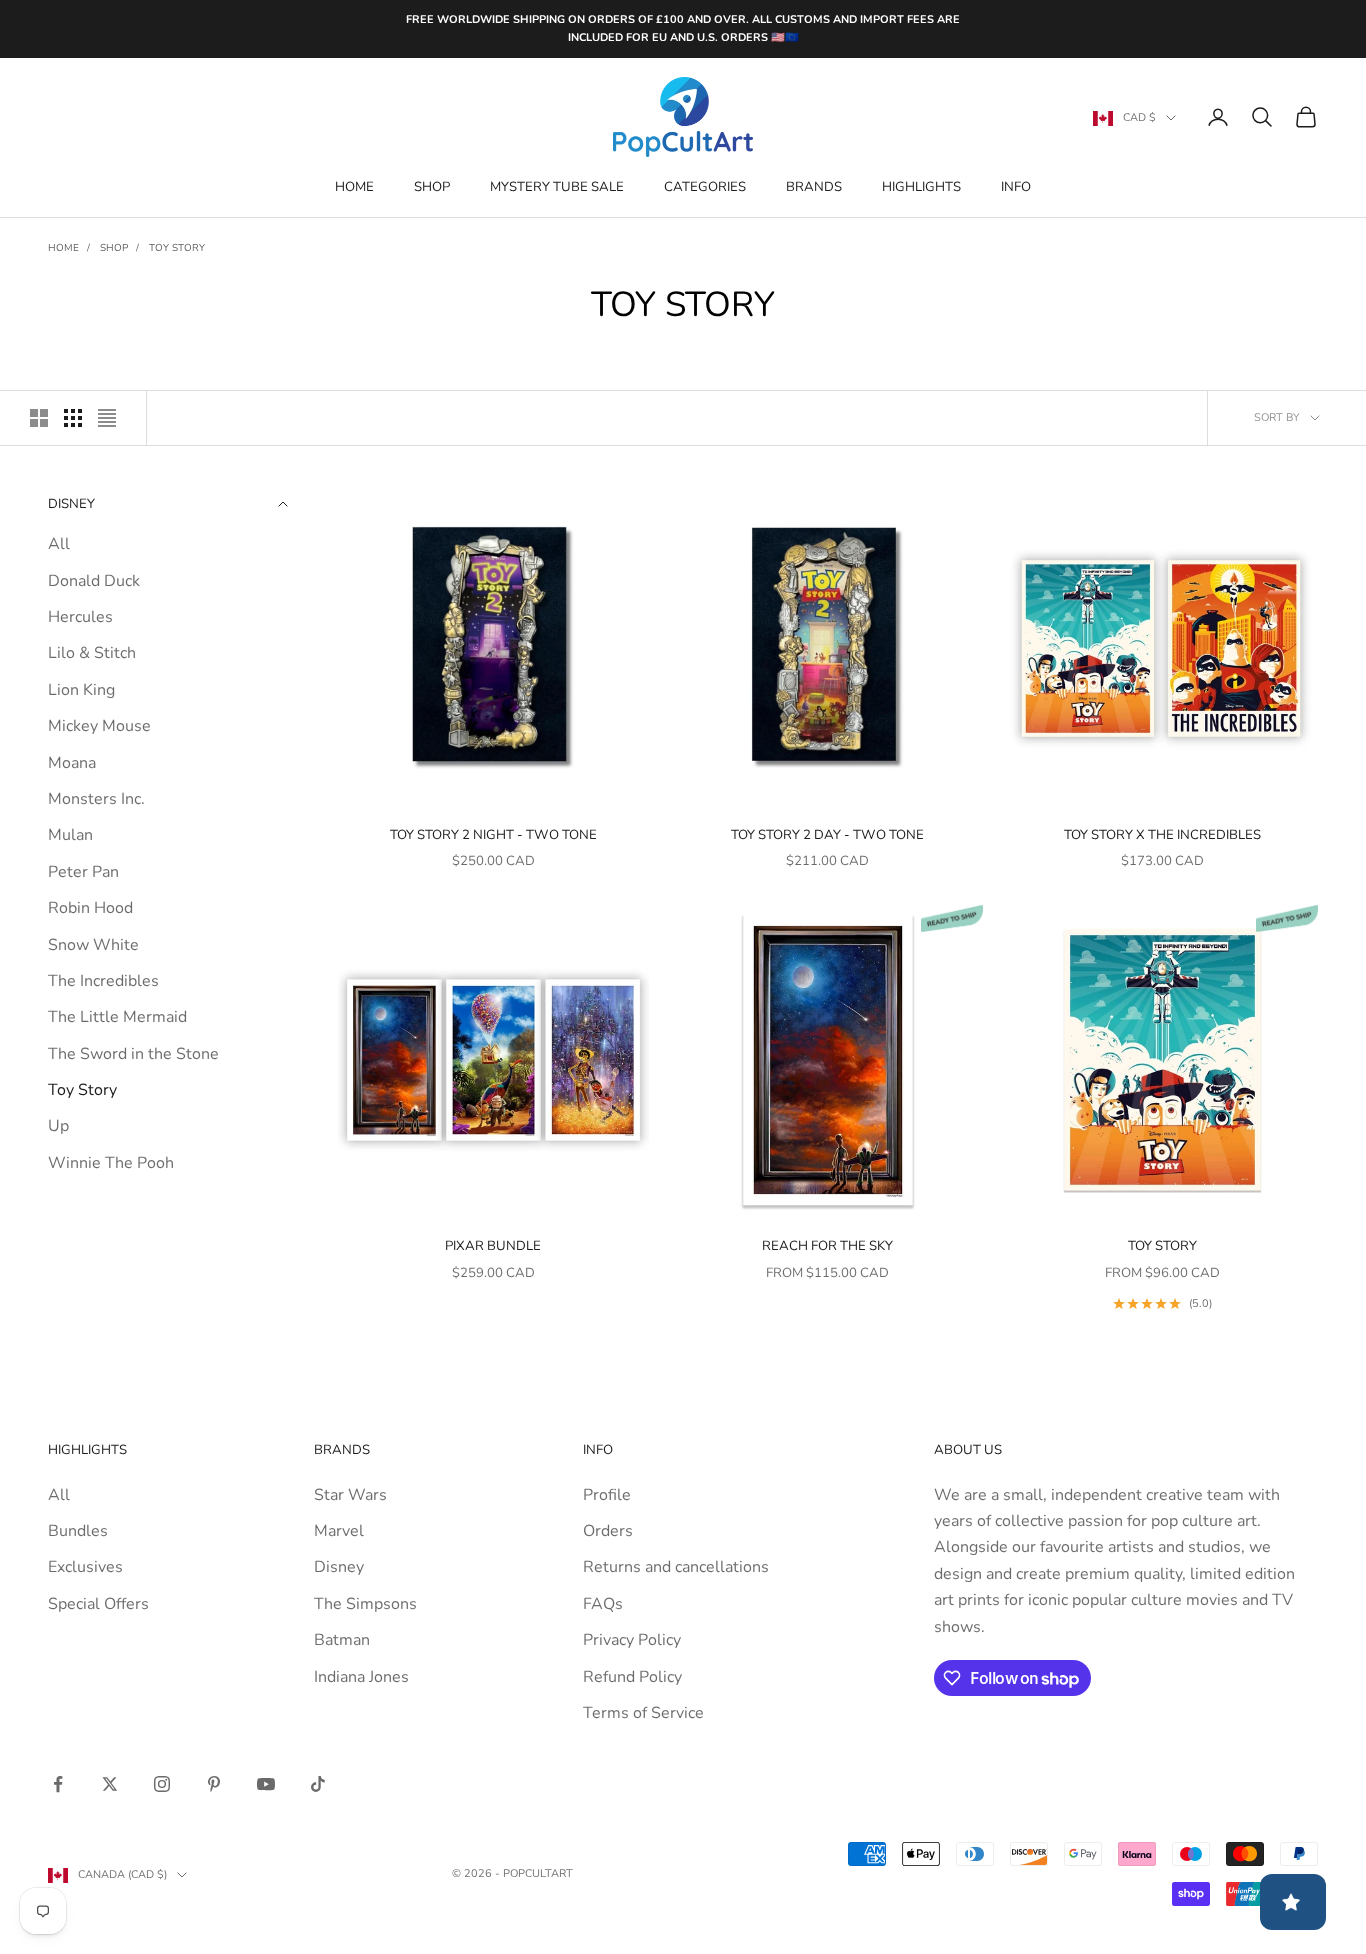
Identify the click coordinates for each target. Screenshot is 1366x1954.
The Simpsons (365, 1604)
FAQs (603, 1604)
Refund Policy (632, 1677)
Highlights (921, 187)
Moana (72, 763)
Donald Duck (94, 581)
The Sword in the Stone (133, 1054)
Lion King (81, 690)
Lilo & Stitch (92, 654)
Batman (342, 1640)
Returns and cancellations (676, 1567)
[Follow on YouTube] (266, 1784)
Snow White (93, 945)
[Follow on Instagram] (162, 1784)
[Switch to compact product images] (107, 418)
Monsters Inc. (96, 799)
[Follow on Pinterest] (214, 1784)
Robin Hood (90, 909)
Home (354, 187)
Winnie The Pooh (111, 1163)
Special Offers (98, 1604)
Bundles (78, 1531)
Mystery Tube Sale (557, 187)
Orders (608, 1531)
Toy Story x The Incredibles (1162, 835)
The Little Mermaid (117, 1018)
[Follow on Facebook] (58, 1784)
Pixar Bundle (493, 1246)
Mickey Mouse (99, 727)
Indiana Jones (361, 1677)
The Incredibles (103, 981)
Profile (607, 1495)
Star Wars (350, 1495)
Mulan (70, 836)
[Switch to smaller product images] (73, 418)
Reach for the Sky (827, 1246)
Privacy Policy (632, 1640)
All (59, 545)
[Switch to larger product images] (39, 418)
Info (1016, 187)
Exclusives (85, 1567)
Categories (705, 187)
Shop (432, 187)
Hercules (80, 617)
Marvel (339, 1531)
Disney (339, 1567)
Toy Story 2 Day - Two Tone (827, 835)
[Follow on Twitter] (110, 1784)
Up (58, 1127)
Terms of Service (643, 1713)
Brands (814, 187)
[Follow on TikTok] (318, 1784)
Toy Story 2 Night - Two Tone (493, 835)
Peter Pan (83, 872)
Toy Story (177, 248)
